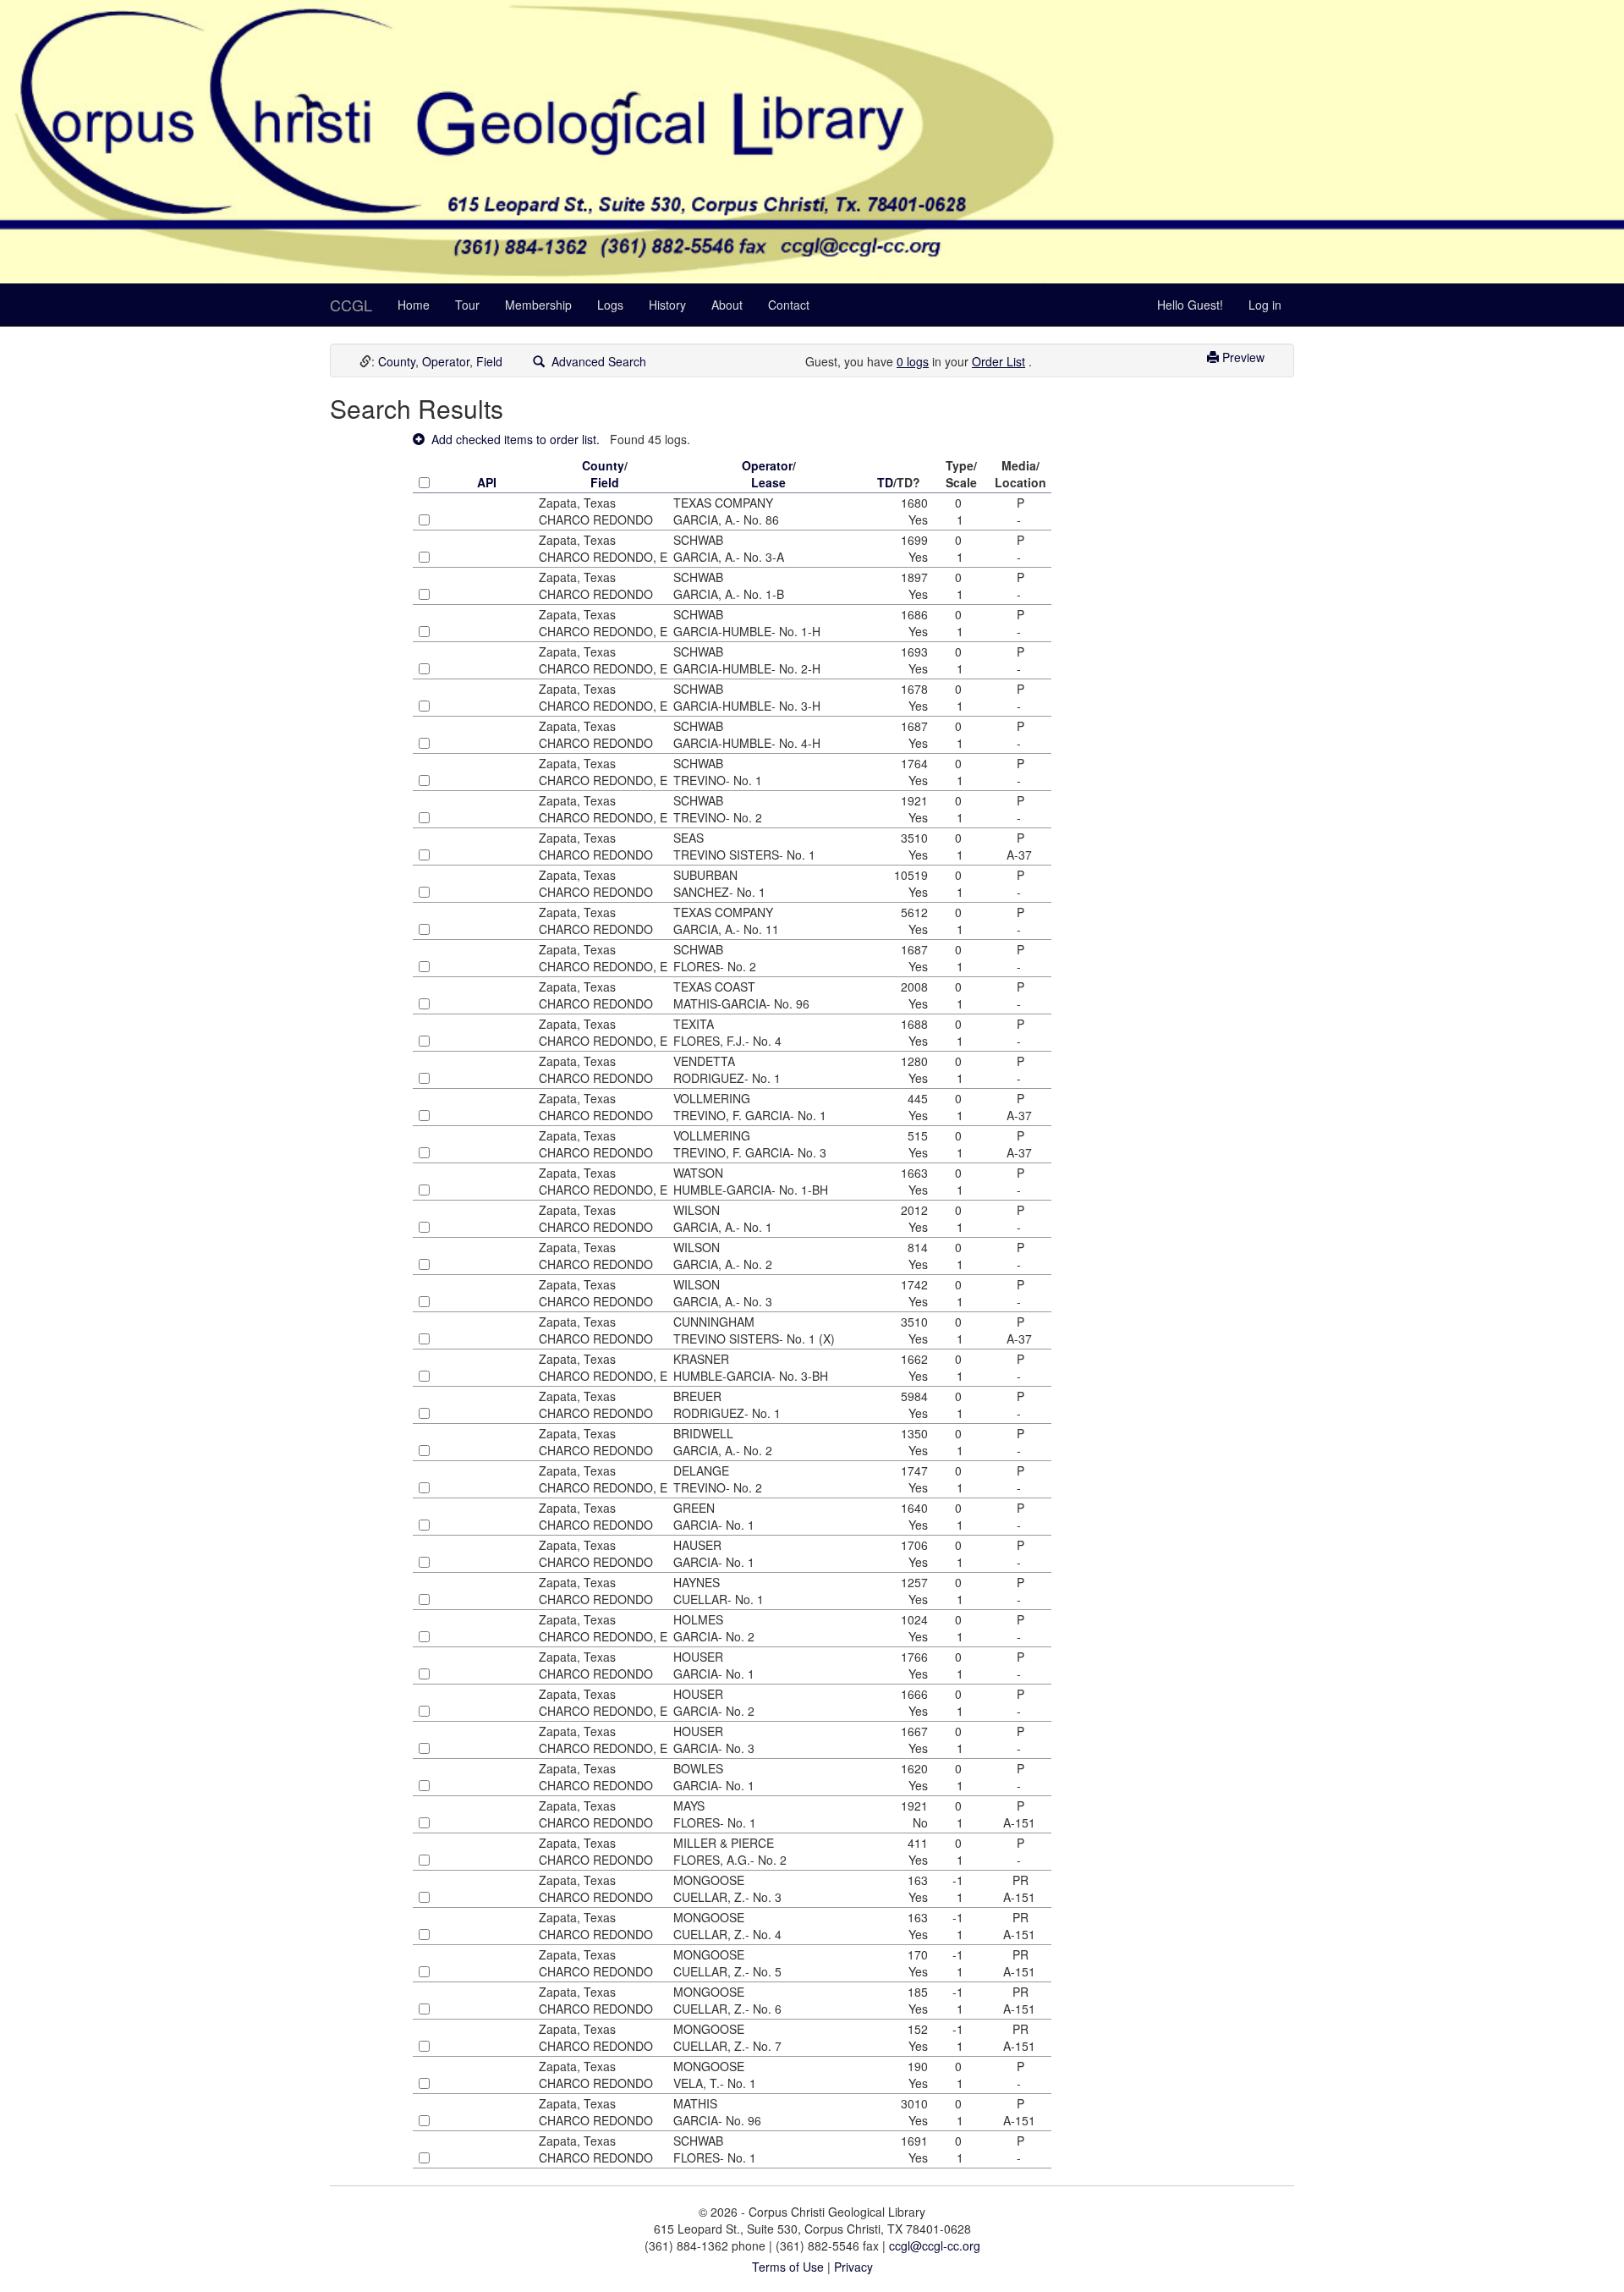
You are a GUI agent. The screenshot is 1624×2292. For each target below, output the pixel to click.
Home (414, 305)
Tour (467, 305)
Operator (446, 361)
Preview (1242, 357)
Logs (610, 305)
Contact (789, 305)
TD (885, 482)
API (487, 482)
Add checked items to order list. (512, 439)
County (397, 361)
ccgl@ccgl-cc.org (935, 2245)
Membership (538, 305)
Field (489, 361)
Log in (1265, 305)
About (727, 305)
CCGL (351, 305)
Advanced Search (595, 361)
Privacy (853, 2267)
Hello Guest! (1190, 305)
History (667, 305)
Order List (999, 361)
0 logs (913, 361)
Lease (768, 482)
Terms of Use (788, 2267)
